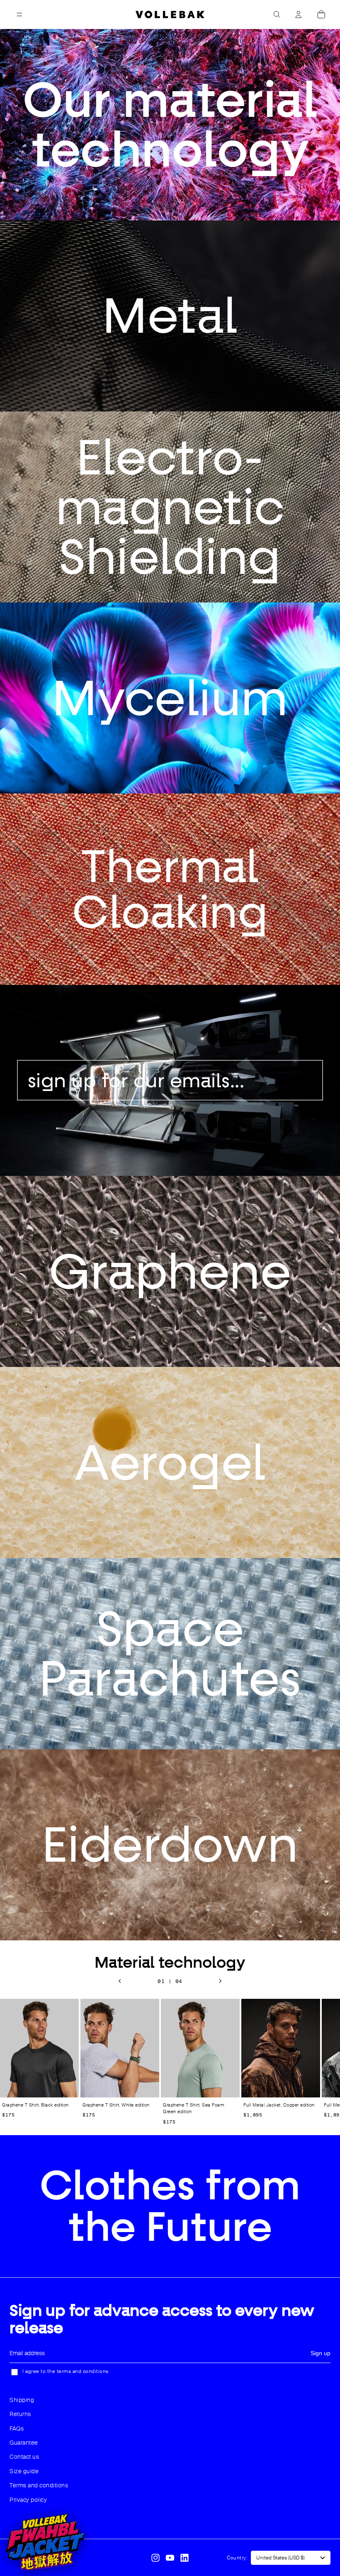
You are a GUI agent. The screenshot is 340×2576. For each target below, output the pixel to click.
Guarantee (24, 2443)
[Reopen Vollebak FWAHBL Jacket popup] (45, 2542)
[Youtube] (170, 2558)
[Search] (277, 15)
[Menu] (19, 15)
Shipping (22, 2400)
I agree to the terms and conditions (66, 2371)
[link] (170, 316)
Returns (20, 2414)
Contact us (24, 2457)
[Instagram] (155, 2558)
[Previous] (120, 1981)
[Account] (299, 15)
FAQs (17, 2428)
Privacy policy (28, 2500)
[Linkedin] (185, 2558)
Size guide (24, 2471)
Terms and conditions (39, 2485)
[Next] (220, 1981)
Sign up (321, 2353)
